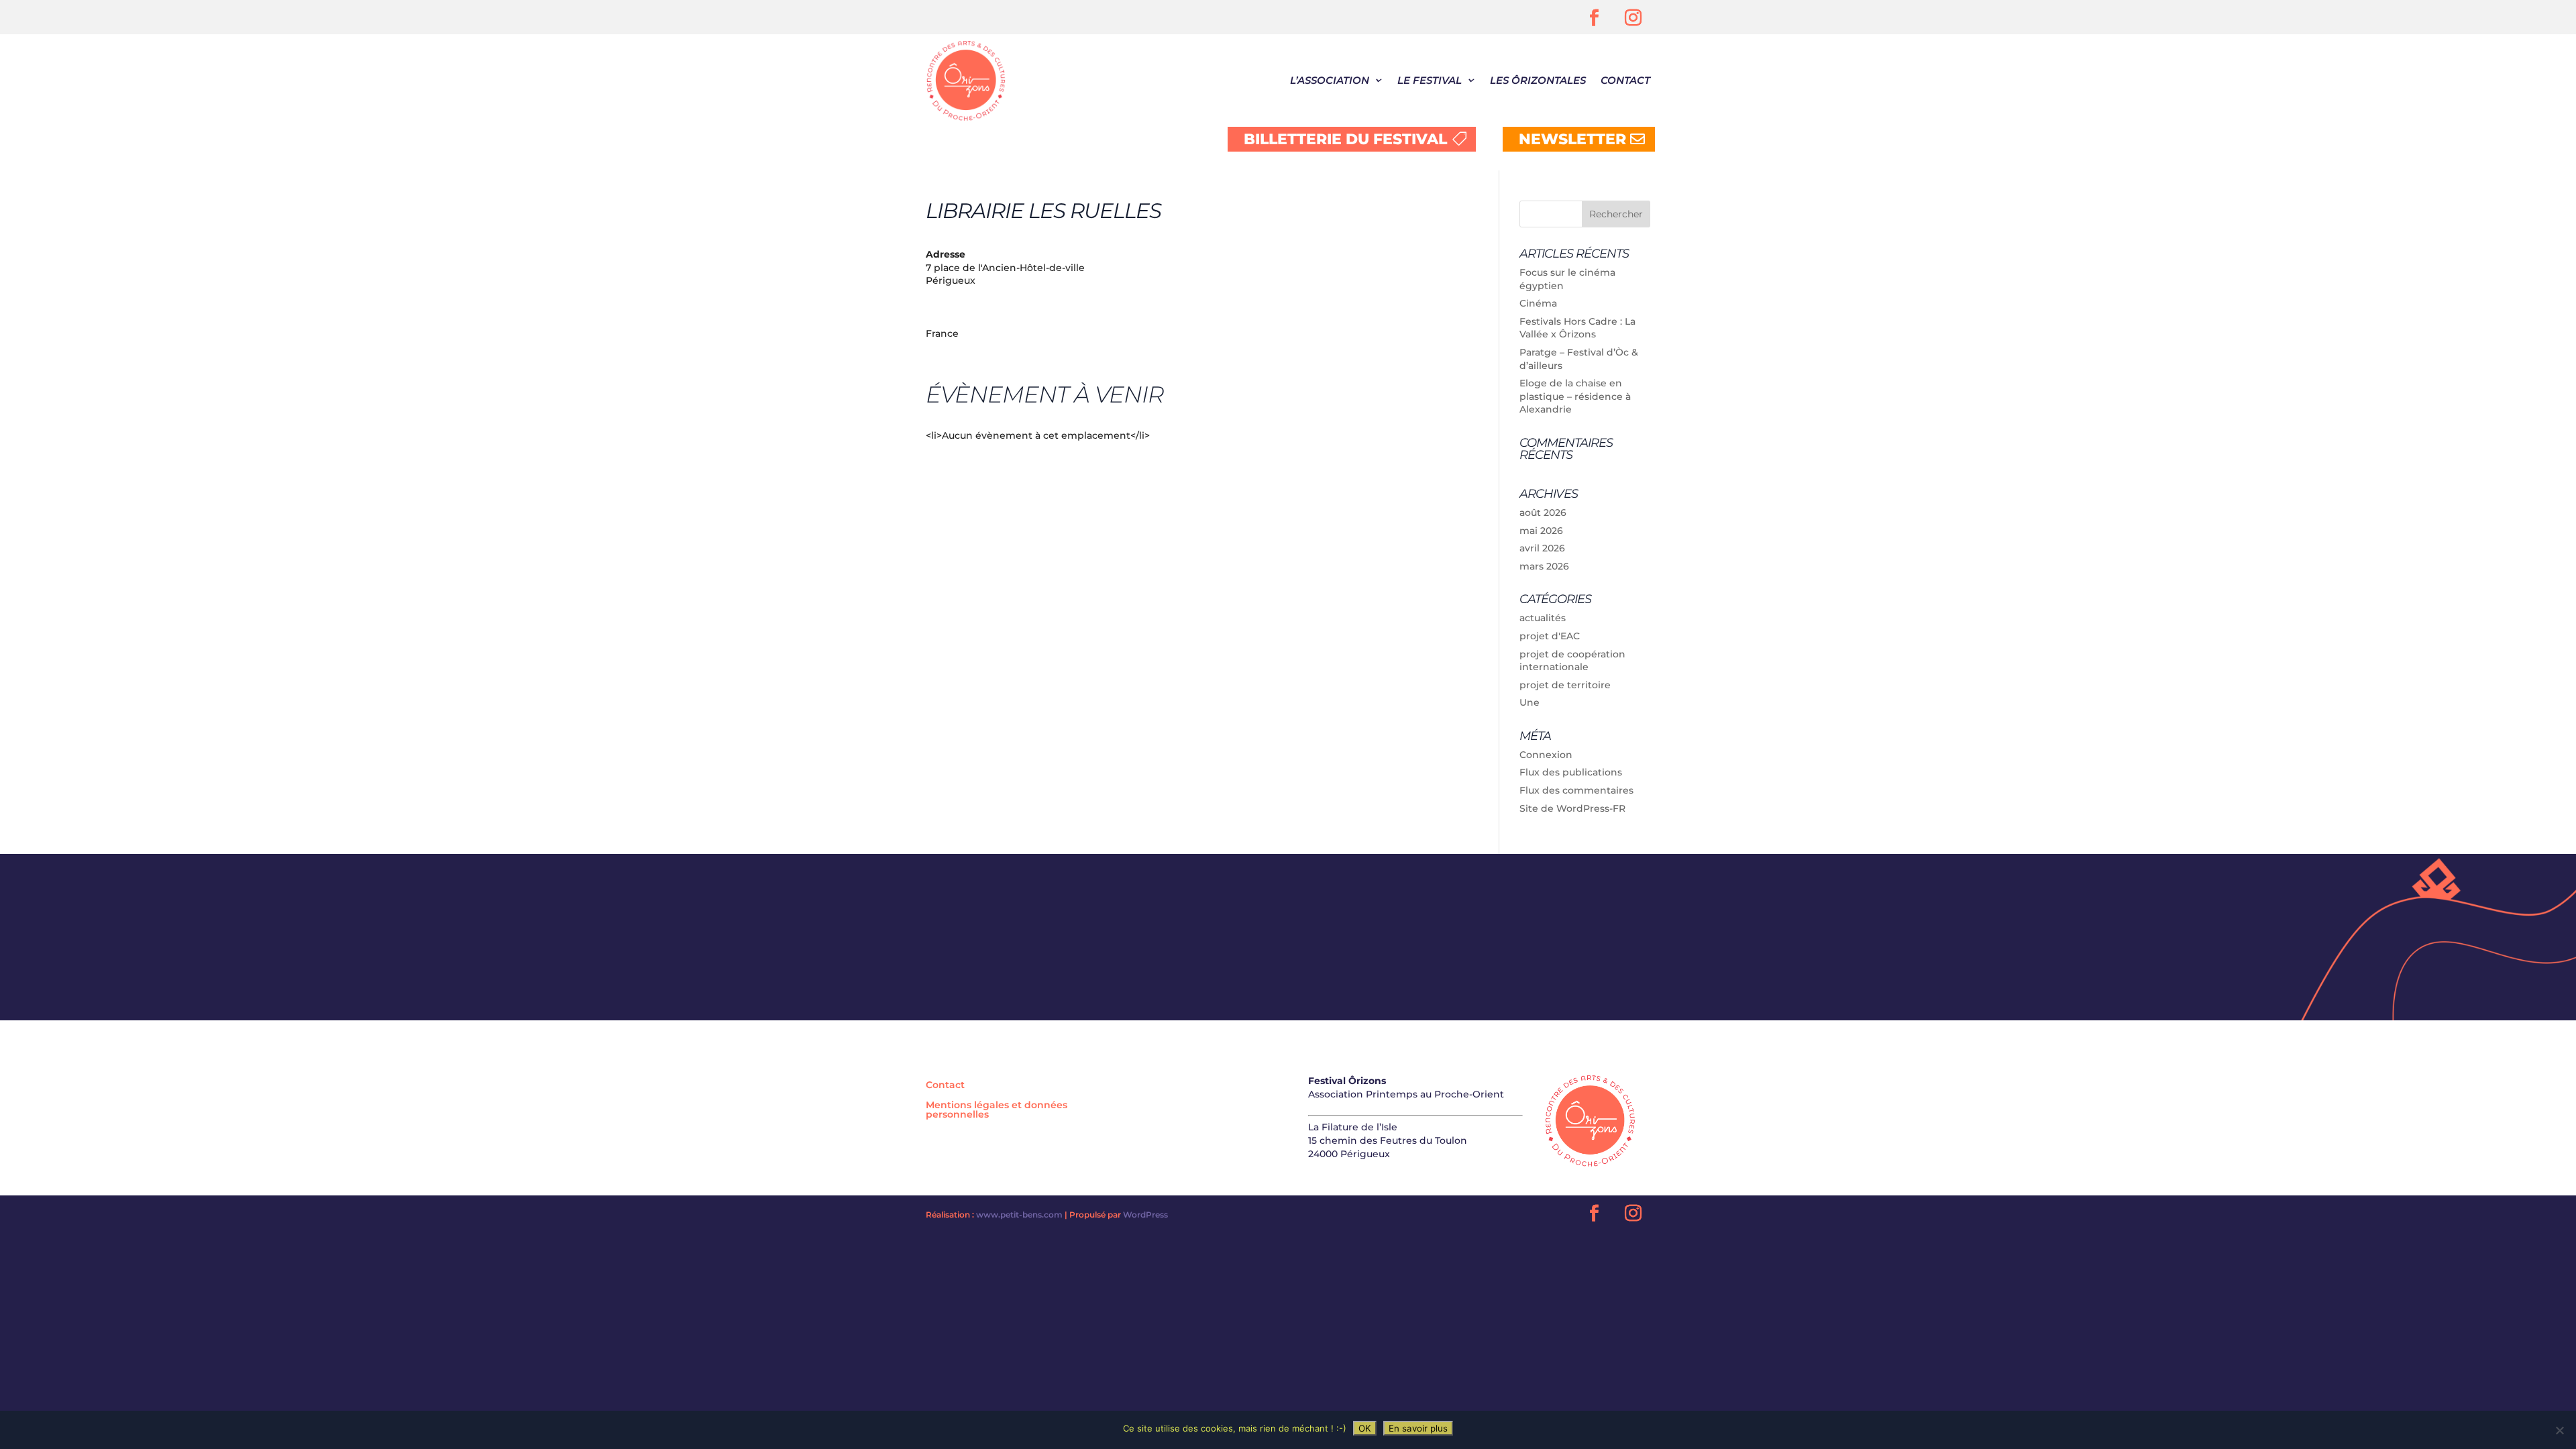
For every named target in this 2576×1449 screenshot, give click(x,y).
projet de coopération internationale (1572, 661)
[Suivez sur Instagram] (1633, 18)
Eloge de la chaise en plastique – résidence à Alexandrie (1575, 396)
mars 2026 (1544, 566)
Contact (1625, 80)
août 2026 (1543, 513)
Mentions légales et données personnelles (997, 1110)
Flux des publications (1571, 772)
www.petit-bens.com (1019, 1215)
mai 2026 (1541, 531)
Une (1529, 702)
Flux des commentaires (1576, 790)
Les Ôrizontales (1538, 80)
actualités (1543, 618)
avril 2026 (1542, 548)
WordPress (1145, 1215)
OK (1365, 1428)
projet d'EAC (1550, 636)
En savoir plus (1418, 1428)
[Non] (2559, 1430)
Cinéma (1538, 303)
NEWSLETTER (1572, 139)
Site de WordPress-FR (1572, 808)
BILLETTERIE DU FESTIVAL (1345, 139)
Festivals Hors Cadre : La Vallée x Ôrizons (1577, 328)
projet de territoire (1565, 685)
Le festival (1430, 80)
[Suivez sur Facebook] (1595, 18)
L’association (1330, 80)
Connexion (1546, 755)
